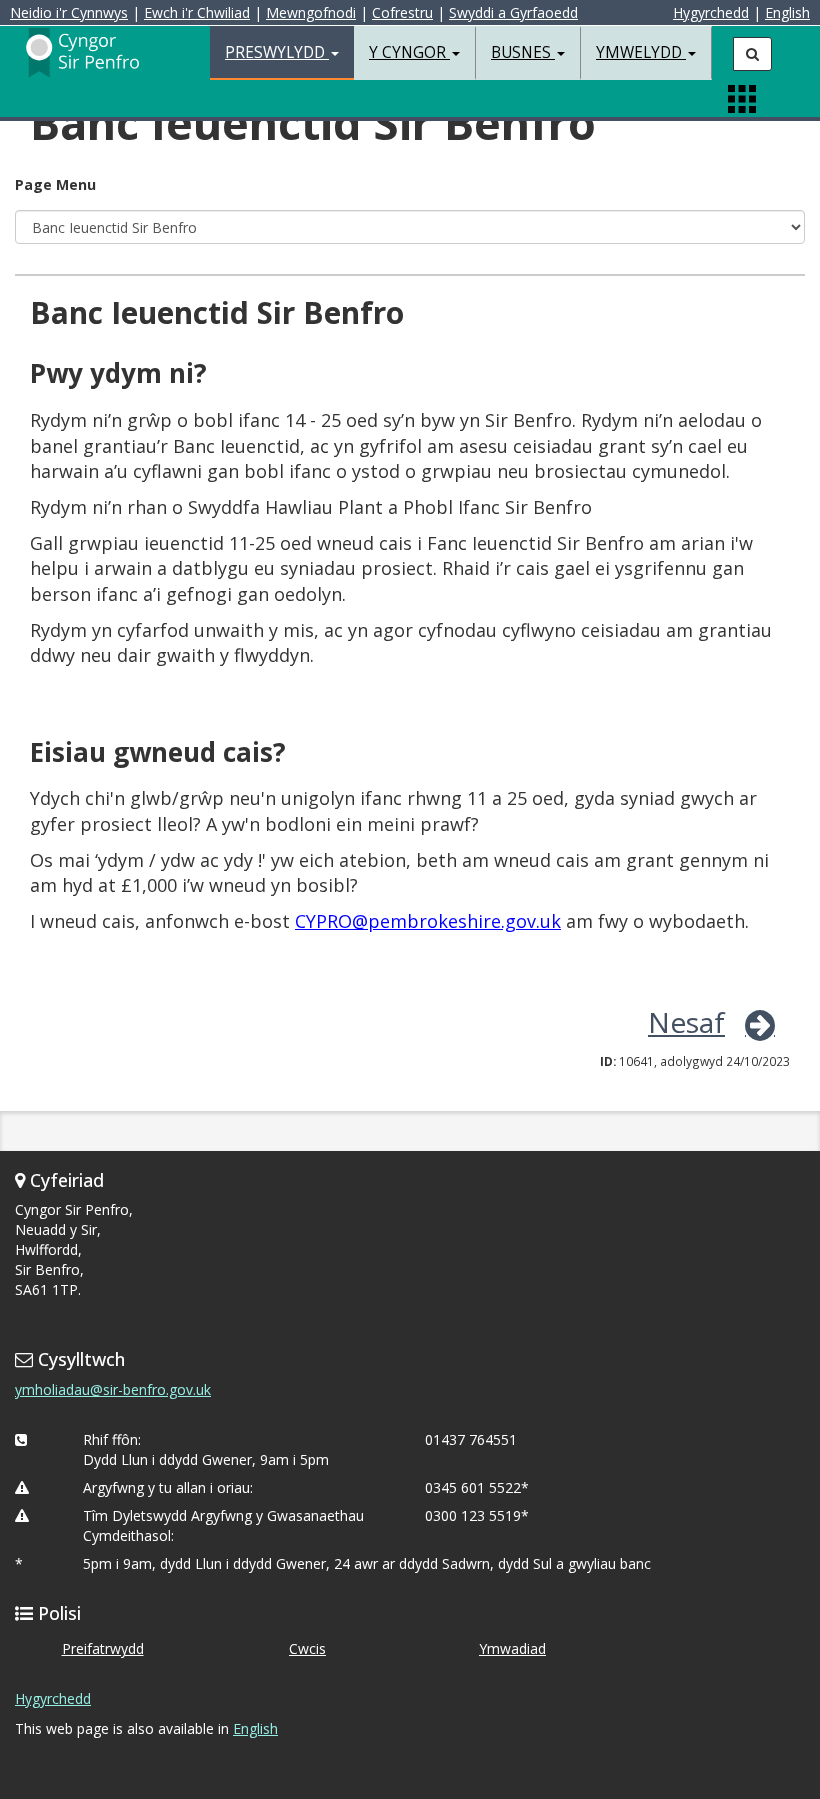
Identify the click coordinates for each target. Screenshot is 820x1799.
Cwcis (307, 1648)
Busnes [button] (523, 52)
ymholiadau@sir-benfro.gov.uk (113, 1389)
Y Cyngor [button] (409, 52)
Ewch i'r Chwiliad (197, 12)
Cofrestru (402, 12)
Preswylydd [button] (277, 52)
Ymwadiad (512, 1648)
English (787, 12)
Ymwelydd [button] (641, 52)
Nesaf (686, 1022)
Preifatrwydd (103, 1648)
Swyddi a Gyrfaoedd (513, 12)
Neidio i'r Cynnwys (69, 12)
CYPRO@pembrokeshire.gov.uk (428, 921)
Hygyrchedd (711, 12)
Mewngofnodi (311, 12)
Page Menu (55, 184)
